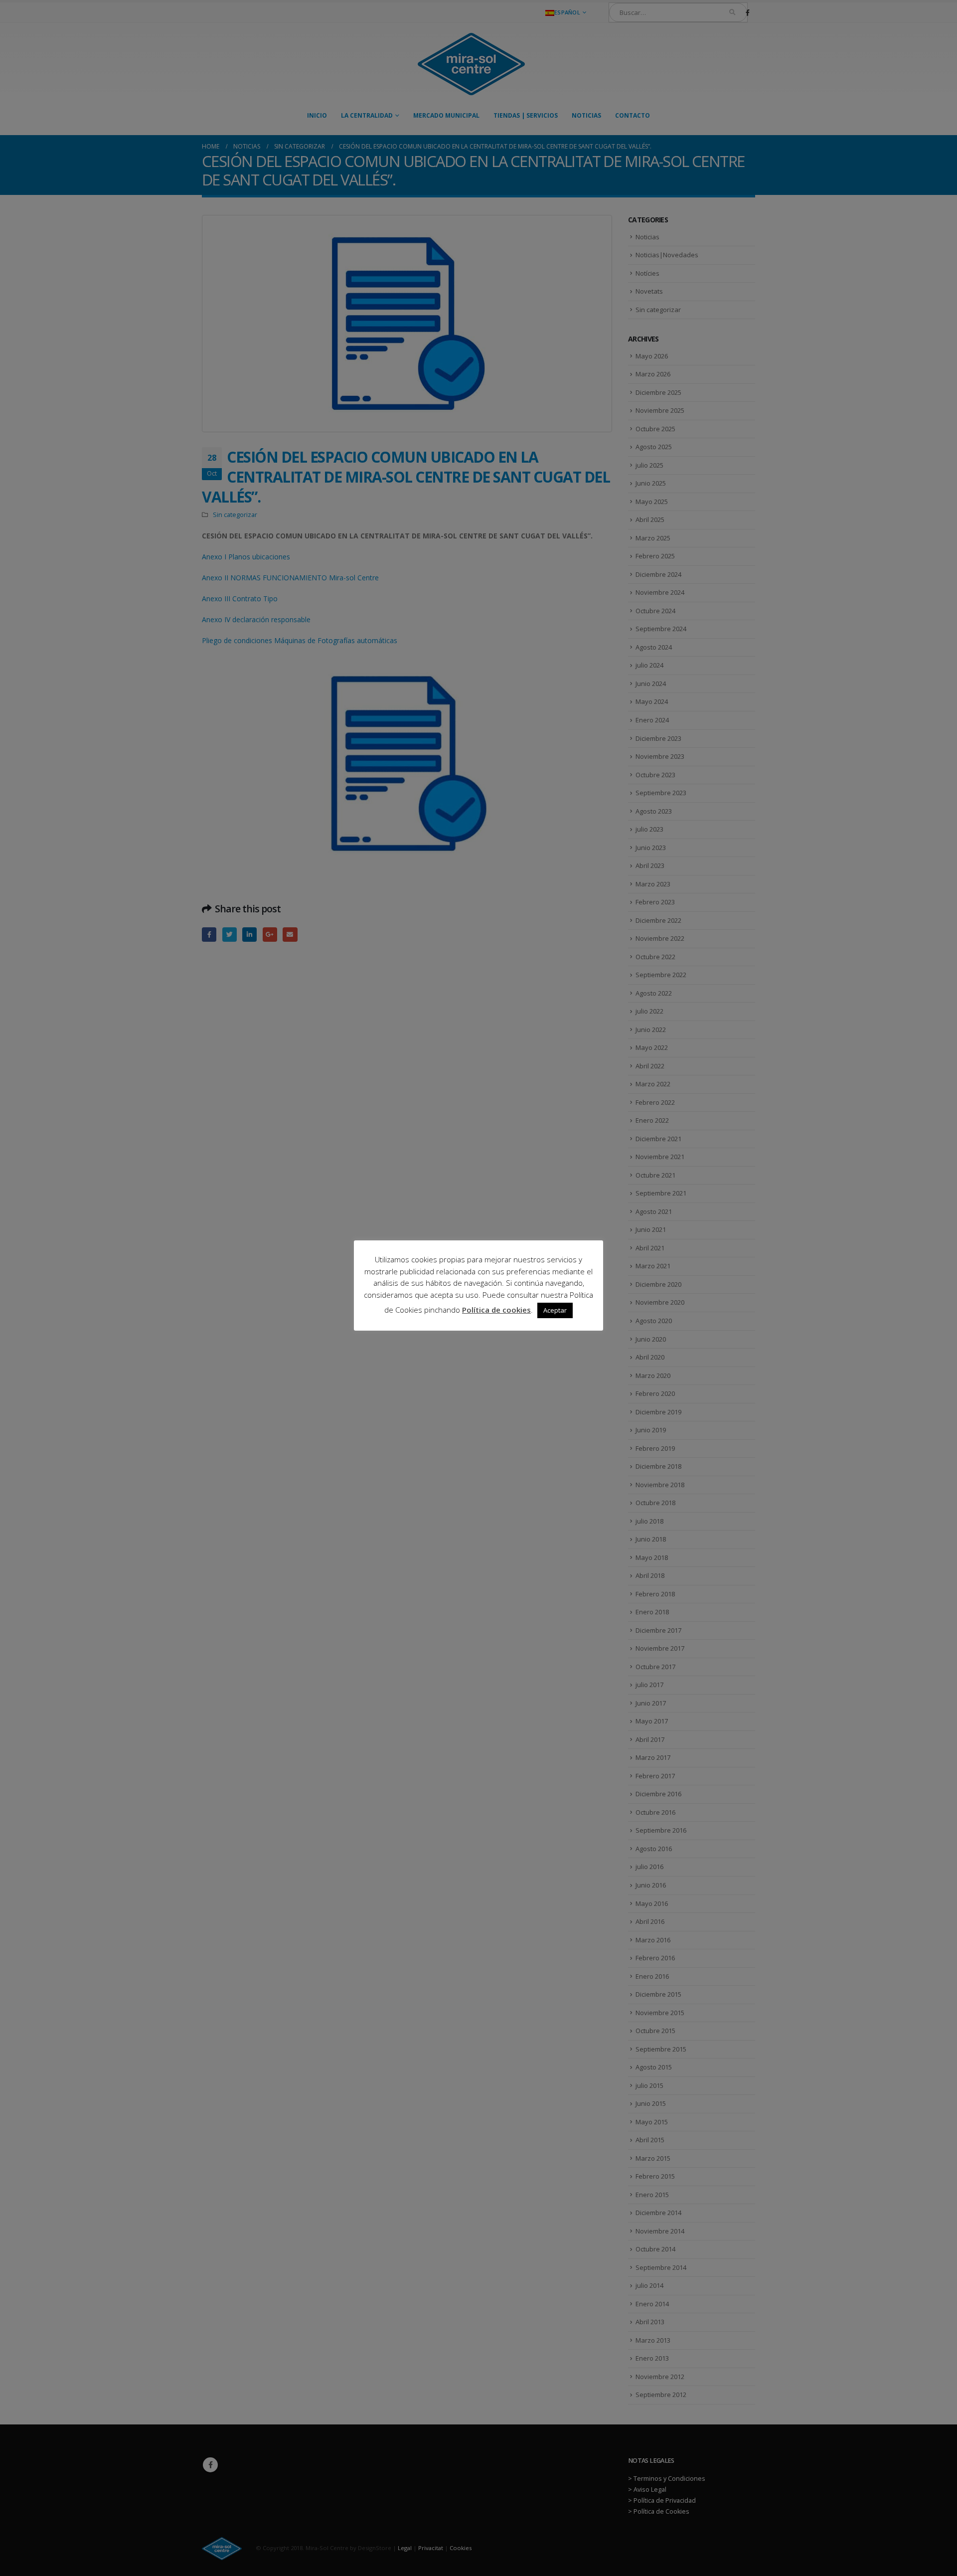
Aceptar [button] (555, 1310)
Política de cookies (496, 1310)
